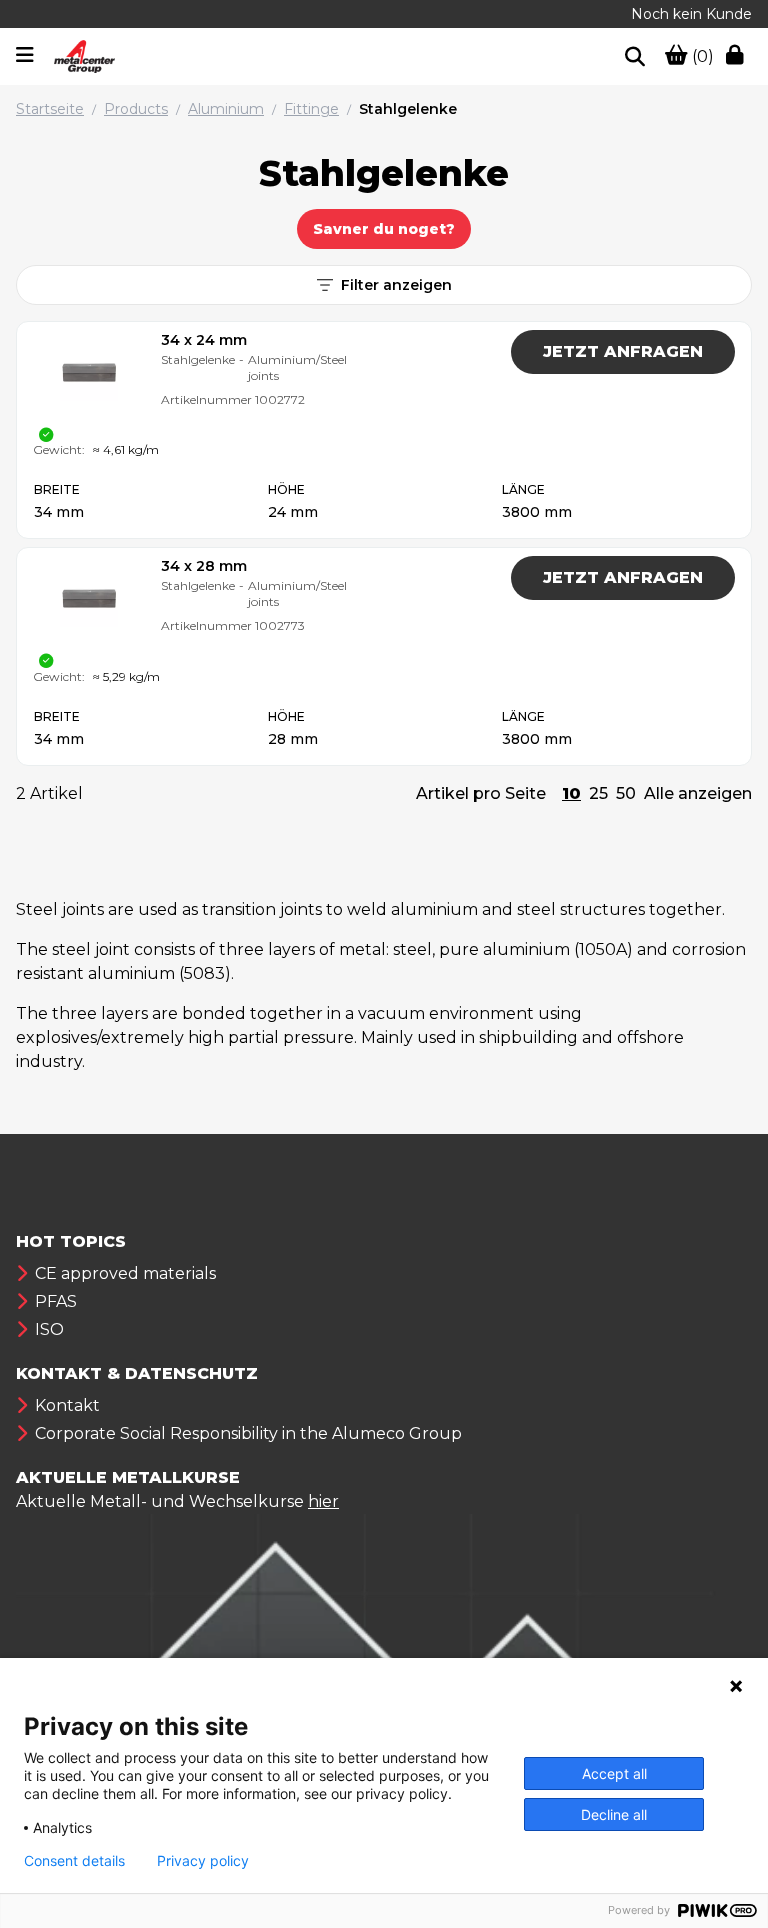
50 (626, 793)
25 (598, 793)
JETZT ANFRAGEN (623, 351)
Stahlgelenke (408, 109)
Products (136, 109)
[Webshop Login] (739, 57)
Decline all (614, 1814)
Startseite (50, 109)
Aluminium (226, 109)
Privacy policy (203, 1861)
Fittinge (311, 109)
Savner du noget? (384, 229)
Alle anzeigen (698, 793)
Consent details (74, 1861)
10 (571, 793)
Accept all (614, 1773)
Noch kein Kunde (691, 14)
